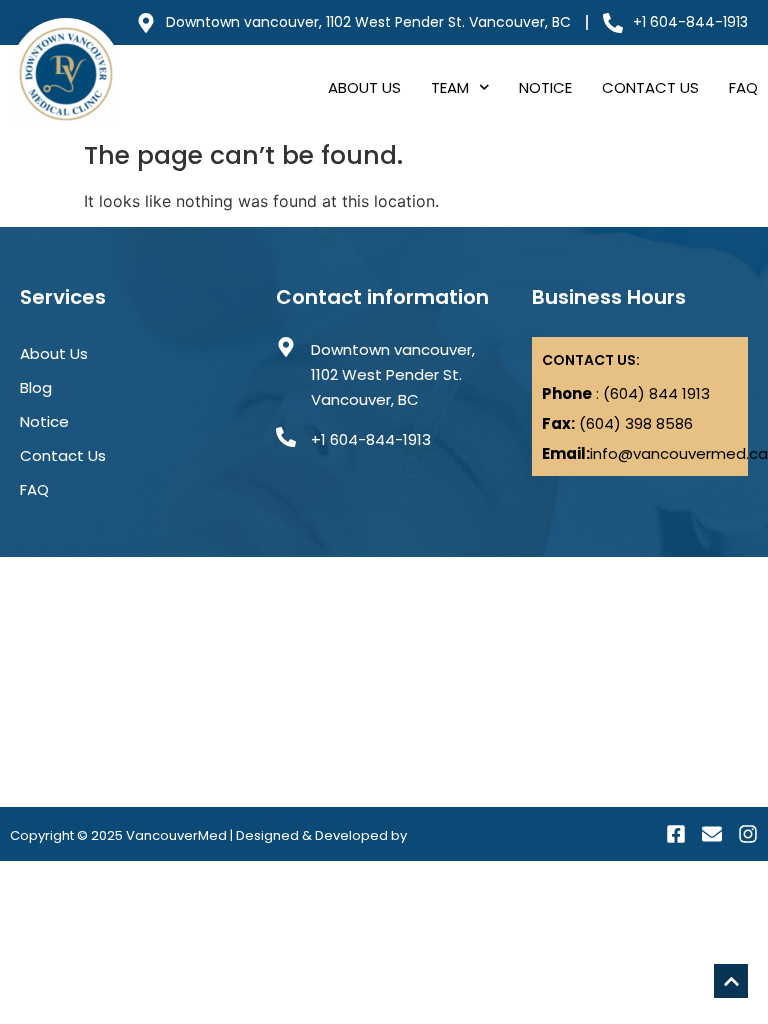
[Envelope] (712, 834)
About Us (364, 87)
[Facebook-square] (676, 834)
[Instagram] (748, 834)
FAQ (743, 87)
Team (450, 87)
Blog (36, 387)
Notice (545, 87)
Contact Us (650, 87)
